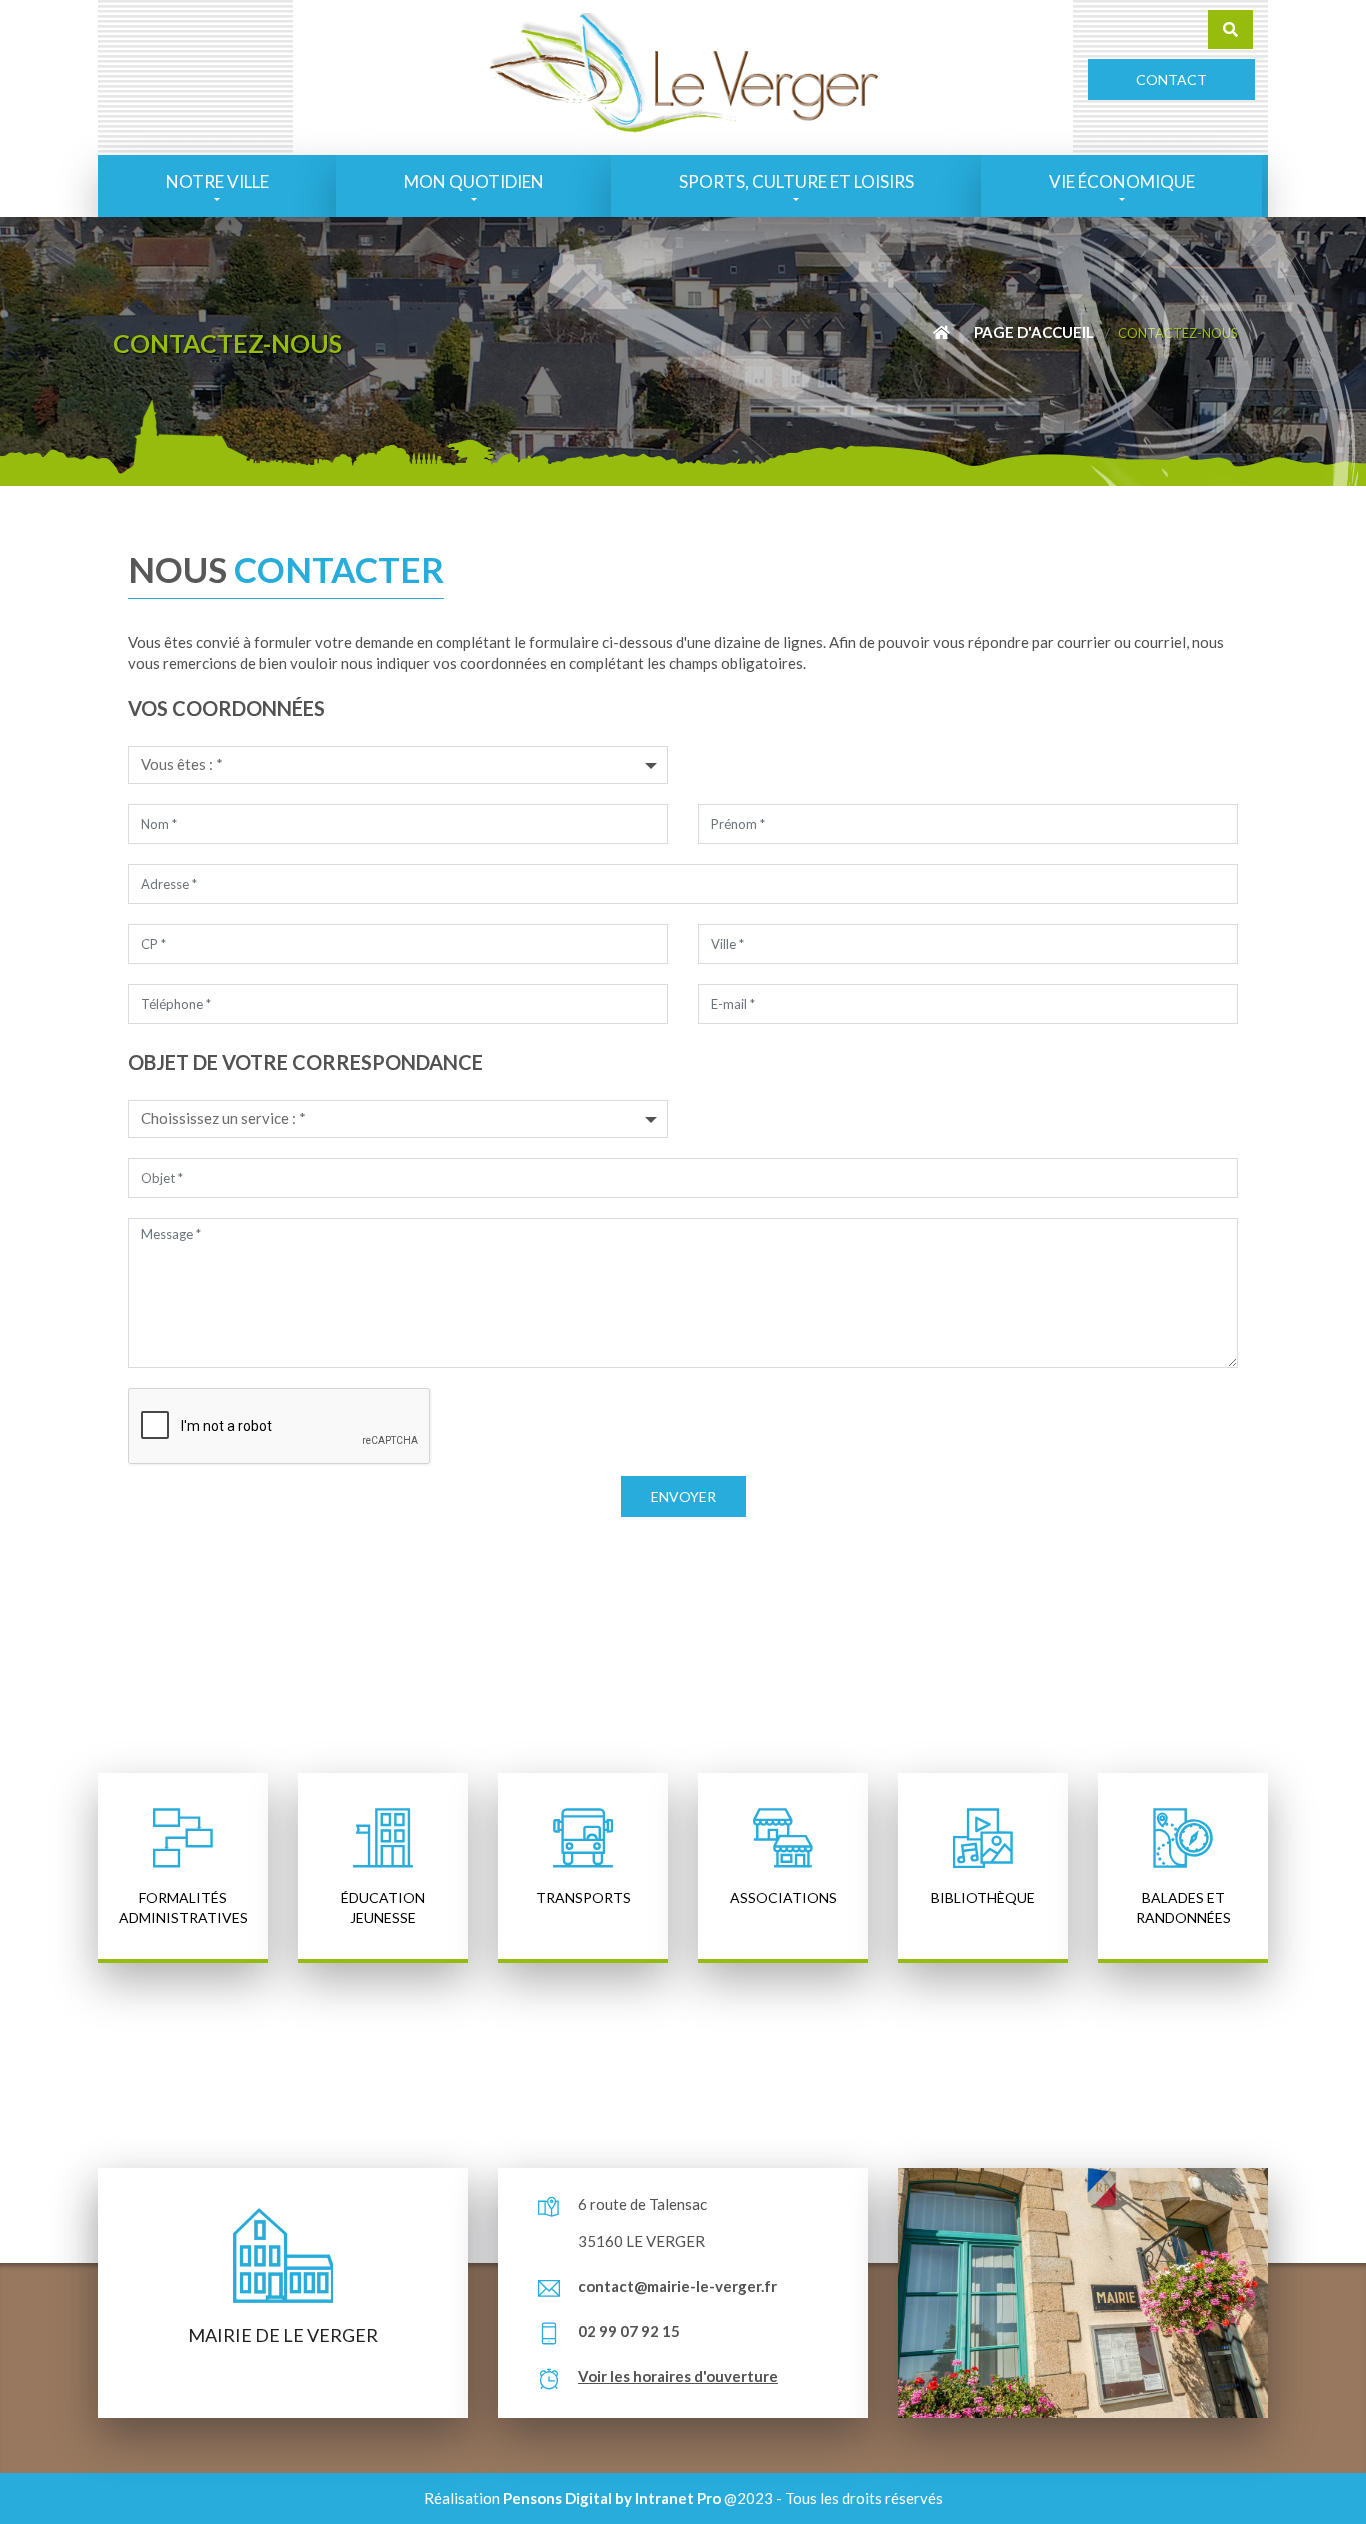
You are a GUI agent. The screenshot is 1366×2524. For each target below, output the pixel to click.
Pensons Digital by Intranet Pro (612, 2498)
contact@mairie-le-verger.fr (677, 2286)
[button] (217, 186)
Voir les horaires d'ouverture (678, 2376)
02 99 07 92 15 (629, 2331)
